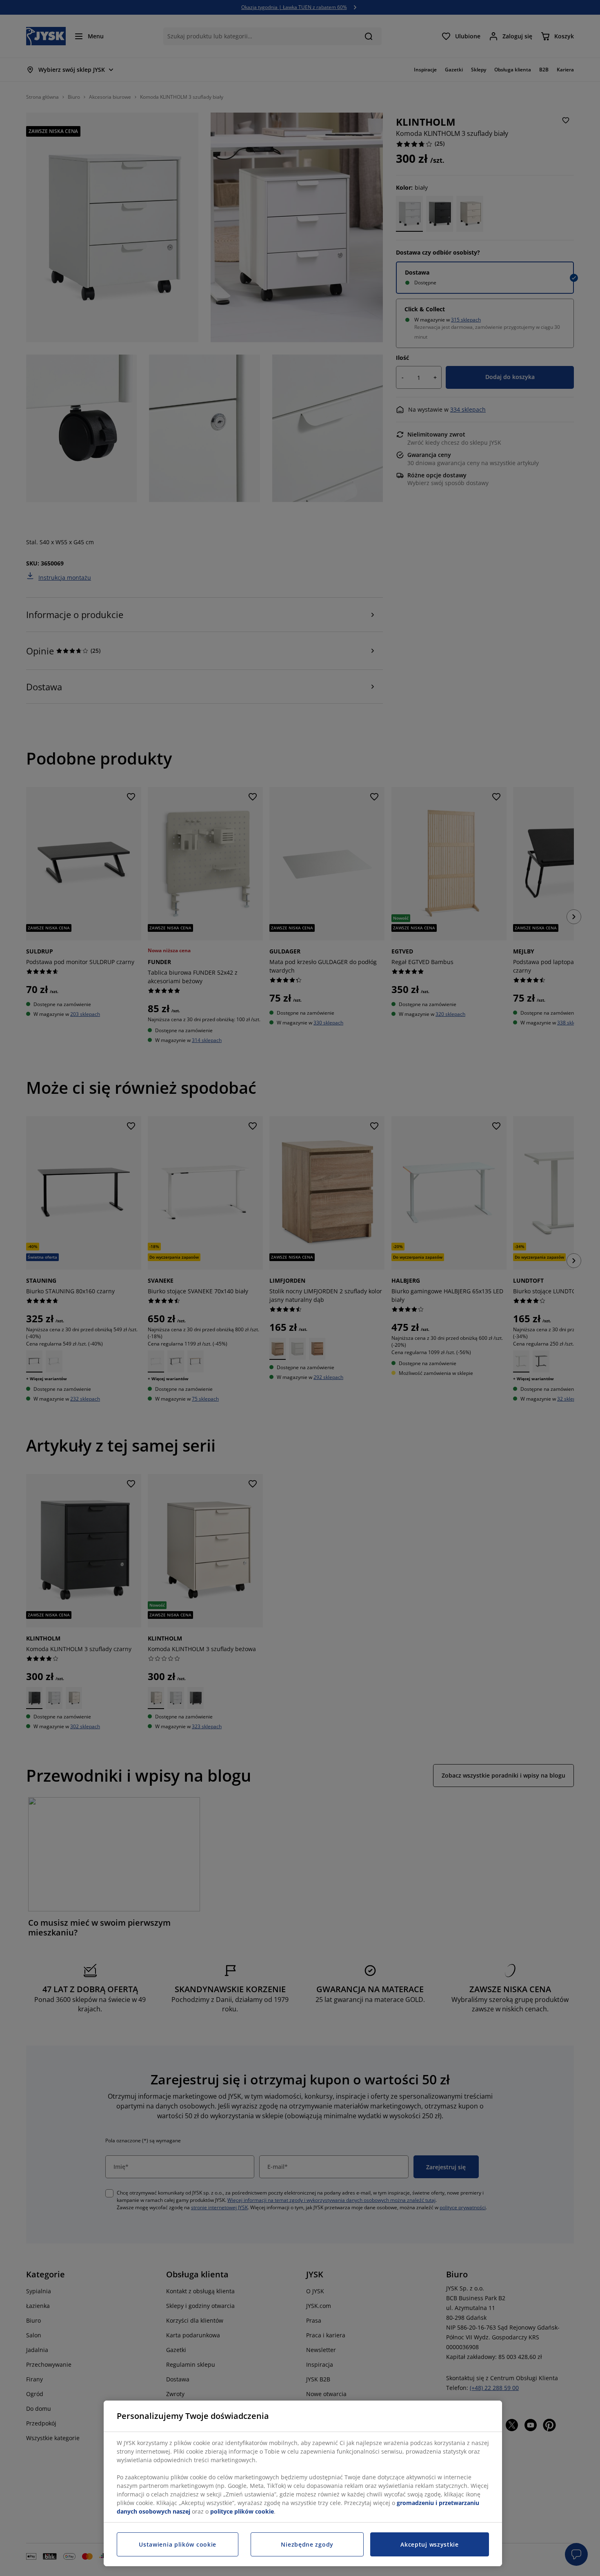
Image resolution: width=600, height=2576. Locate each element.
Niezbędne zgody (307, 2544)
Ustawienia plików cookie (178, 2544)
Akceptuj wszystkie (430, 2544)
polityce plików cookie (242, 2511)
